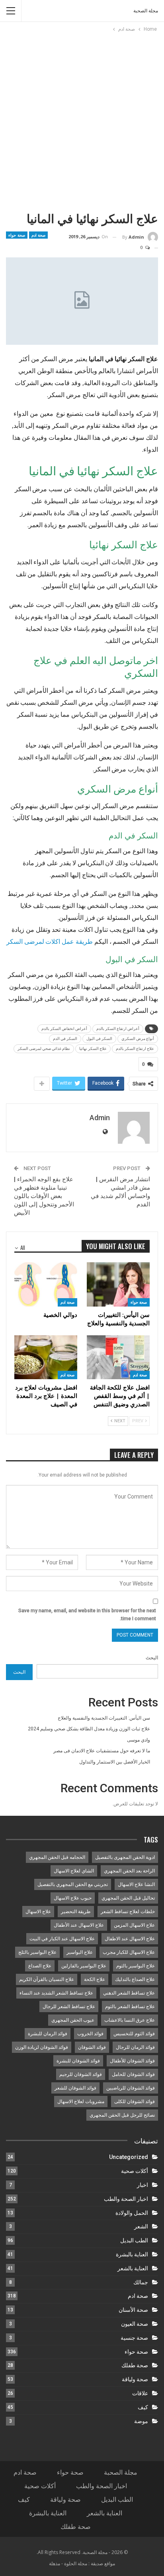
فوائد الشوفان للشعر (75, 2088)
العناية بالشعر (133, 2268)
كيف (143, 2407)
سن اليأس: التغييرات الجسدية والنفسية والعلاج (104, 1718)
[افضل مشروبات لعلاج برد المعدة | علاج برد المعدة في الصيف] (46, 1357)
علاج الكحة (95, 1979)
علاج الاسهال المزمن (134, 1925)
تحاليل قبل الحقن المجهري (128, 1898)
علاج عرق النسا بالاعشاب (130, 2020)
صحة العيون (135, 2324)
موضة (141, 2421)
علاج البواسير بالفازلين (84, 1966)
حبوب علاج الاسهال (73, 1898)
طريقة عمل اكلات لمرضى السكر (50, 941)
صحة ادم (39, 235)
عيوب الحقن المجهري (73, 2020)
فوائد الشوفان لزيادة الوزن (42, 2047)
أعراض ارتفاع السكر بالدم (118, 1029)
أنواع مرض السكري (138, 1039)
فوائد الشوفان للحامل (133, 2074)
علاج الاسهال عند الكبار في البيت (62, 1939)
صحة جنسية (134, 2338)
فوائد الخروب (90, 2034)
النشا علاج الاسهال (136, 1884)
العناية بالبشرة (132, 2254)
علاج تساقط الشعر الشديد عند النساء (56, 1993)
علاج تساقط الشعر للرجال (69, 2007)
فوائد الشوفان (92, 2047)
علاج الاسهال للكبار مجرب (129, 1952)
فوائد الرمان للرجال (135, 2047)
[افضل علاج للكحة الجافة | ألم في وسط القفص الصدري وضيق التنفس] (118, 1357)
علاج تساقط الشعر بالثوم (130, 2007)
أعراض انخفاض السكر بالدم (64, 1029)
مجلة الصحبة (146, 11)
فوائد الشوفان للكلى (135, 2102)
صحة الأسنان (133, 2310)
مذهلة (55, 2563)
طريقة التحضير (76, 1912)
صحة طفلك (135, 2365)
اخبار (143, 2185)
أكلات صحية (135, 2171)
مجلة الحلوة (76, 2563)
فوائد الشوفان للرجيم (81, 2074)
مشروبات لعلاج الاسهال (81, 2102)
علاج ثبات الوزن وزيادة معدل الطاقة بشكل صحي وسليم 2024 (89, 1729)
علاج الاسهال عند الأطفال (79, 1925)
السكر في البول (99, 1039)
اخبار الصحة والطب (126, 2199)
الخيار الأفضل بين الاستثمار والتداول (115, 1762)
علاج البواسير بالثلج (37, 1952)
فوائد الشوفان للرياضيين (131, 2088)
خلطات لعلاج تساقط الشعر (128, 1912)
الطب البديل (134, 2240)
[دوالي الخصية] (46, 1284)
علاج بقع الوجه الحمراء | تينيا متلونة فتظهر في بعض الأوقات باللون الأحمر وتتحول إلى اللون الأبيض (44, 1196)
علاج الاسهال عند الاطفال (130, 1939)
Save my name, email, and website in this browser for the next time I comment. (87, 1615)
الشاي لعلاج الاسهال (74, 1871)
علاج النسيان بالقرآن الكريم (47, 1979)
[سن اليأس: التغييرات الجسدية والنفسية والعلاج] (118, 1284)
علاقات (140, 2393)
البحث (152, 1658)
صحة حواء (17, 235)
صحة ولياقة (135, 2379)
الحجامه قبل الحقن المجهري (57, 1857)
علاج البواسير (80, 1952)
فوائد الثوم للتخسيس (134, 2034)
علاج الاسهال (38, 1912)
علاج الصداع (40, 1966)
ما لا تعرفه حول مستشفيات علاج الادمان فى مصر (102, 1751)
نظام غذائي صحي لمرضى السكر (44, 1049)
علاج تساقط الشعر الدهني (129, 1993)
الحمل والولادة (132, 2213)
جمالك (141, 2282)
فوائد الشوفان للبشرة (78, 2061)
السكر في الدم (65, 1039)
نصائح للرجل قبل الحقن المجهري (122, 2115)
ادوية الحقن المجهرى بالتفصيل (125, 1857)
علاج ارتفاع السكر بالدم (135, 1049)
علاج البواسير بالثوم (136, 1966)
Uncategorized (129, 2157)
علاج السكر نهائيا (93, 1049)
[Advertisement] (82, 120)
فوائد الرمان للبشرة (48, 2034)
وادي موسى (139, 1740)
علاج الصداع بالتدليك (135, 1979)
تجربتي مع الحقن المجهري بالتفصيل (73, 1884)
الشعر (141, 2226)
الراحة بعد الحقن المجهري (129, 1871)
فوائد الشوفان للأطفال (132, 2061)
